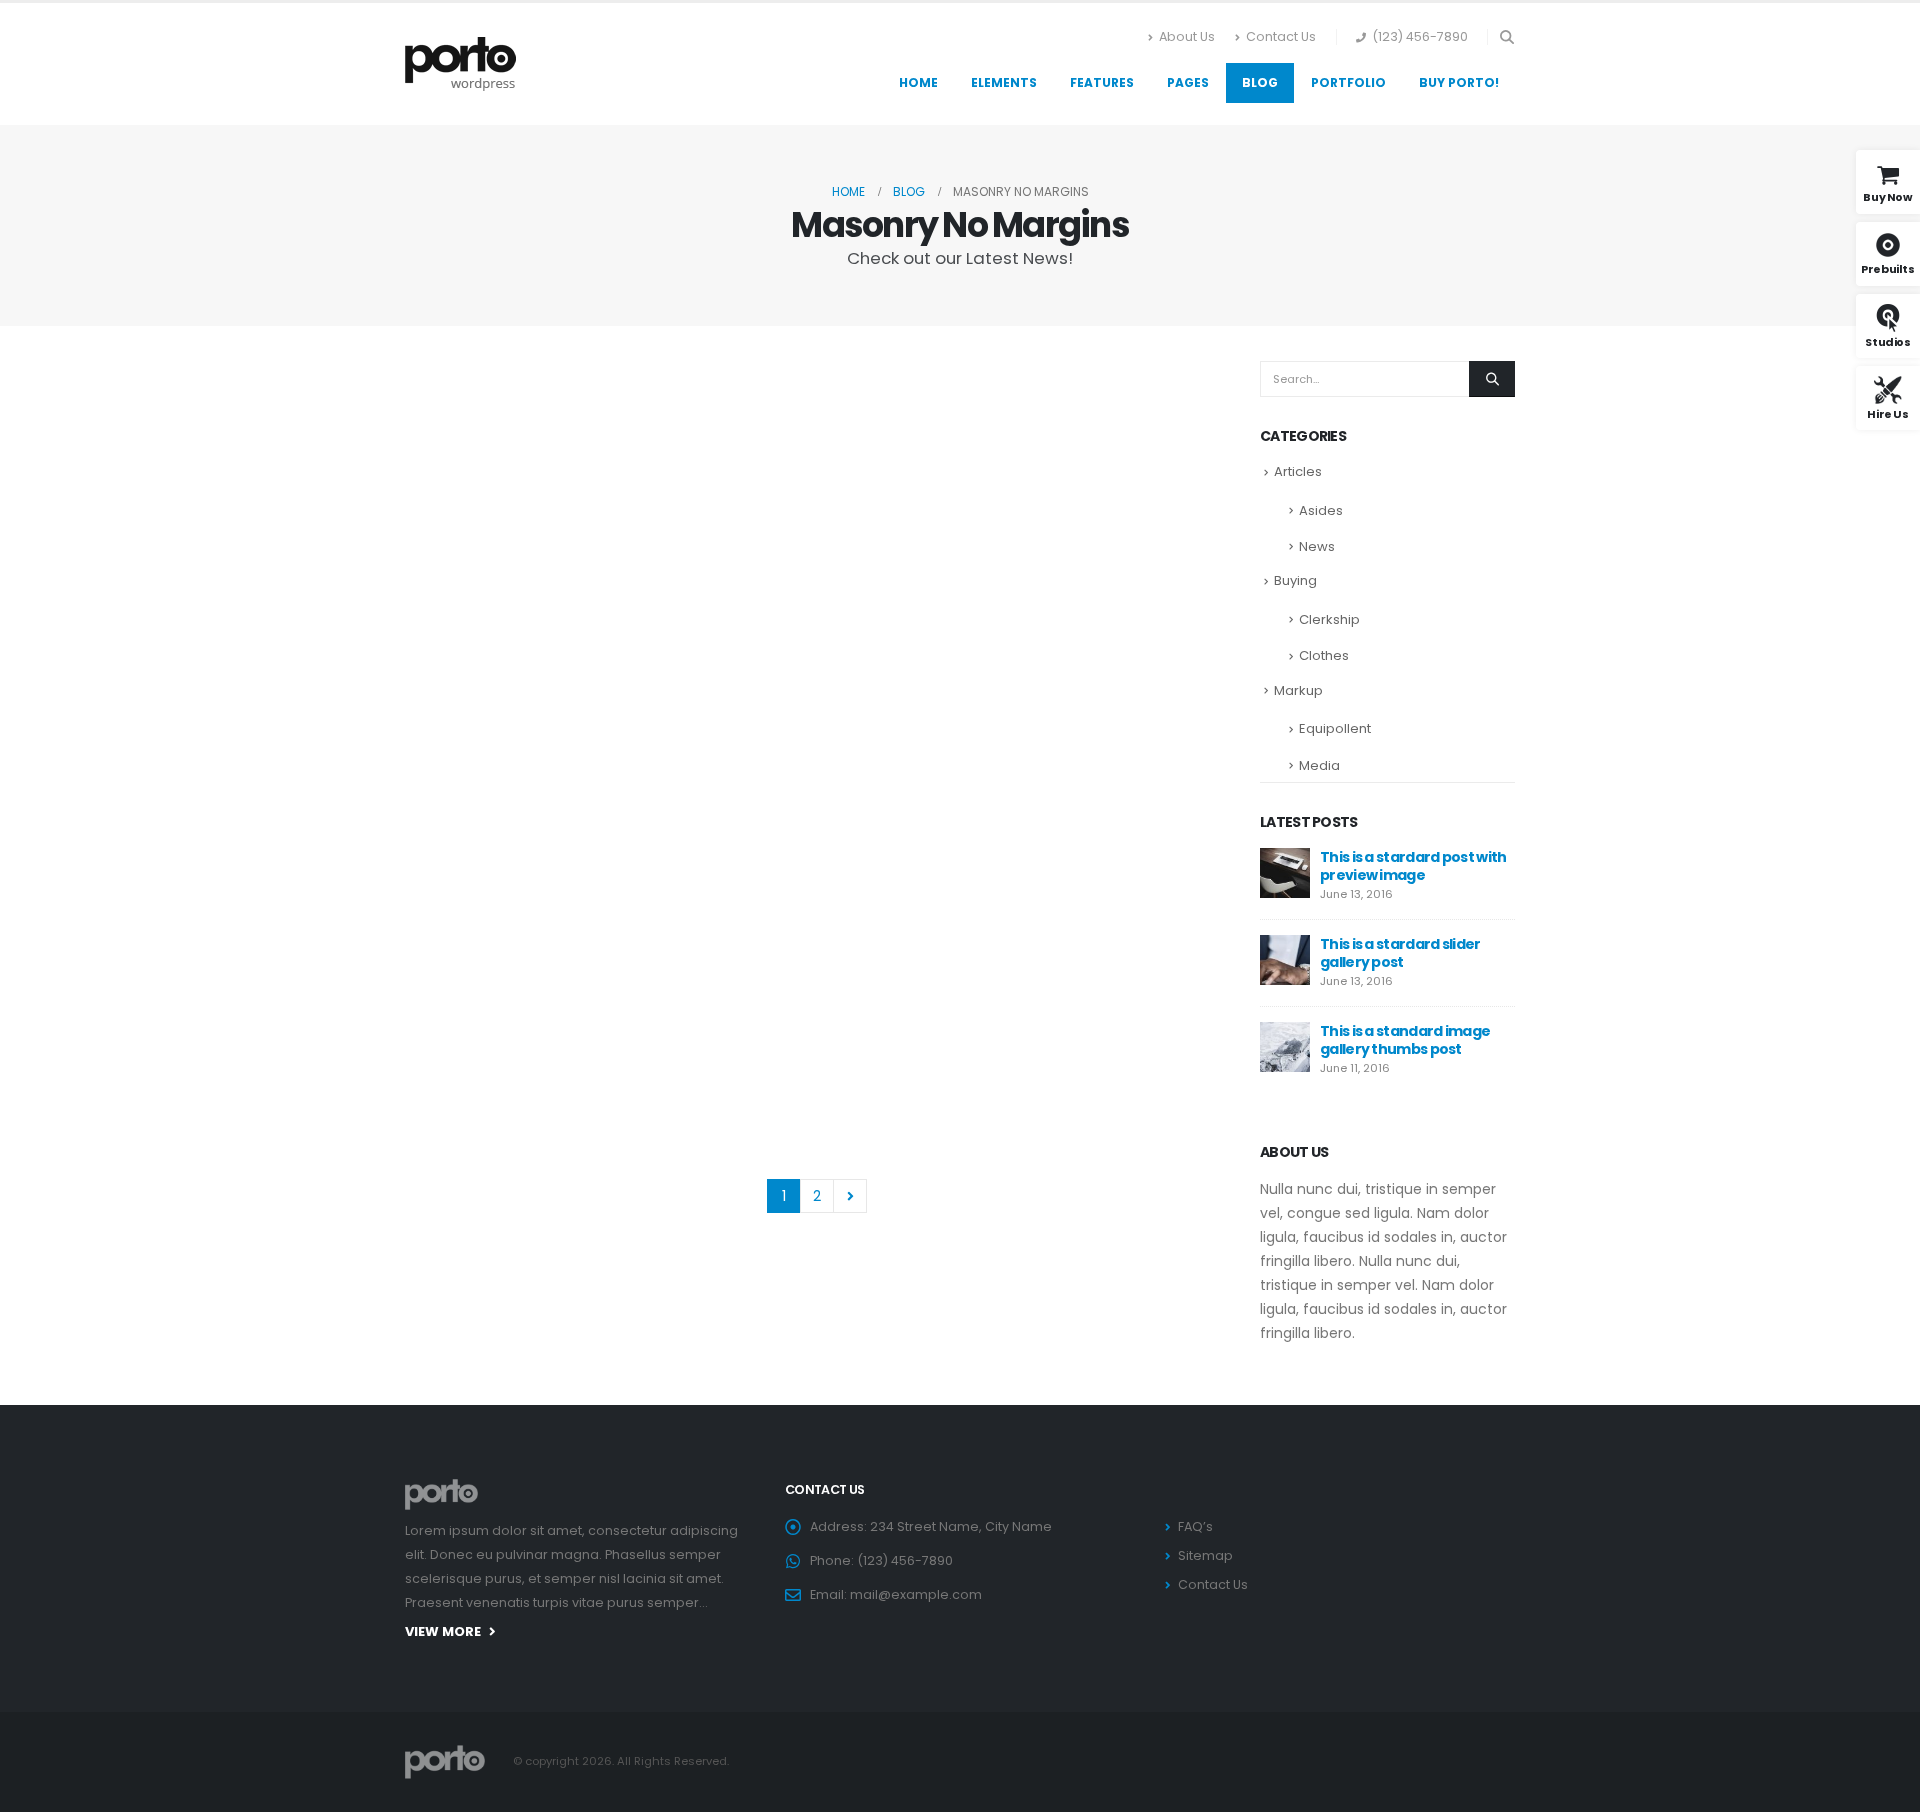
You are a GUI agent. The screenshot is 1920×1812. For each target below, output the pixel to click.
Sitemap (1205, 1555)
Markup (1298, 690)
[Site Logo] (460, 64)
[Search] (1492, 379)
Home (918, 82)
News (1317, 546)
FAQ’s (1195, 1526)
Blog (1260, 82)
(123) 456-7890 (1420, 36)
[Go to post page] (545, 451)
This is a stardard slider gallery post (1400, 953)
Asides (1321, 510)
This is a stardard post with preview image (1413, 866)
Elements (1004, 82)
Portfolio (1348, 82)
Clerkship (1329, 619)
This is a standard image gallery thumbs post (1405, 1040)
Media (1319, 765)
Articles (1298, 471)
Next (850, 1196)
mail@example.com (916, 1594)
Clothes (1324, 655)
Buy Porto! (1459, 82)
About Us (1187, 36)
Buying (1295, 580)
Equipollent (1335, 728)
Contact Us (1281, 36)
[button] (1506, 37)
